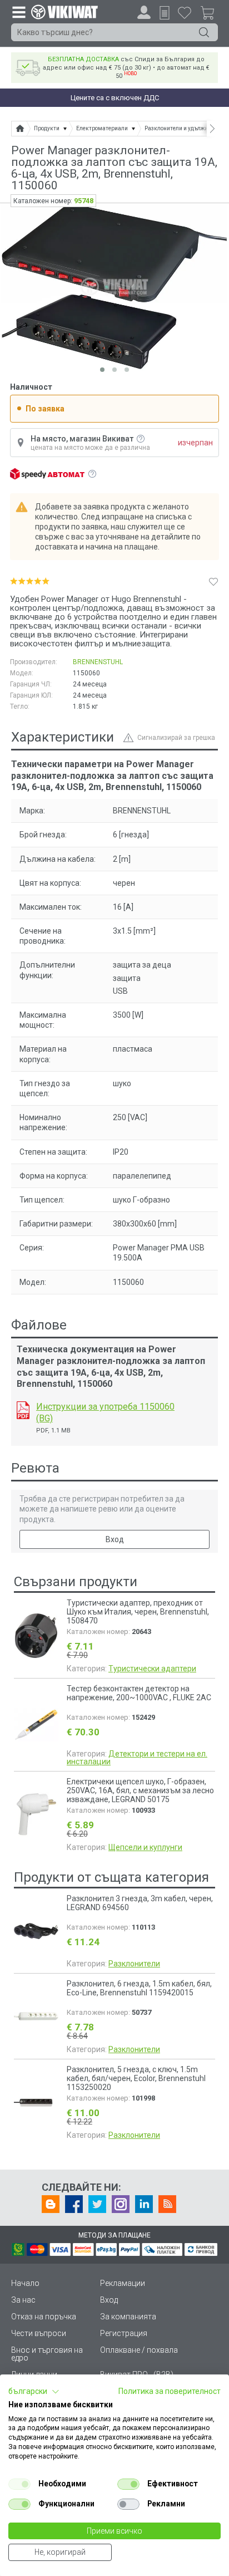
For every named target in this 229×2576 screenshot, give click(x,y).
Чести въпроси (39, 2333)
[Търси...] (204, 32)
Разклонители (134, 1964)
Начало (25, 2283)
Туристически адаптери (152, 1669)
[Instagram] (121, 2204)
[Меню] (18, 12)
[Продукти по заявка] (165, 13)
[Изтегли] (23, 1410)
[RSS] (167, 2204)
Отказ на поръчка (44, 2317)
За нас (23, 2300)
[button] (34, 2392)
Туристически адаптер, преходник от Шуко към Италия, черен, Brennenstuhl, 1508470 (138, 1612)
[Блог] (51, 2204)
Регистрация (124, 2333)
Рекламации (123, 2283)
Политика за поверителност (170, 2391)
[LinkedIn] (144, 2204)
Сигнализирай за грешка (176, 738)
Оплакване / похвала (139, 2350)
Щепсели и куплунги (145, 1847)
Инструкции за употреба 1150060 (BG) (105, 1412)
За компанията (128, 2317)
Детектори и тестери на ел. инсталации (137, 1758)
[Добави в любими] (213, 581)
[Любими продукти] (185, 12)
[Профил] (144, 12)
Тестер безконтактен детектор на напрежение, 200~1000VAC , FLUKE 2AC (139, 1693)
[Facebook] (74, 2204)
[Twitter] (97, 2204)
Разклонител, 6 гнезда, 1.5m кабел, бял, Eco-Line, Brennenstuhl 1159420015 (139, 1988)
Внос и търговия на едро (47, 2354)
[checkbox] (19, 2484)
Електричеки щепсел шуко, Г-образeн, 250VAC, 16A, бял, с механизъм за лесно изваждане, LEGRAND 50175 (140, 1790)
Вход (115, 1539)
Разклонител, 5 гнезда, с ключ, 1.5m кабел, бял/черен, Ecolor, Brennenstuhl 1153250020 (136, 2078)
